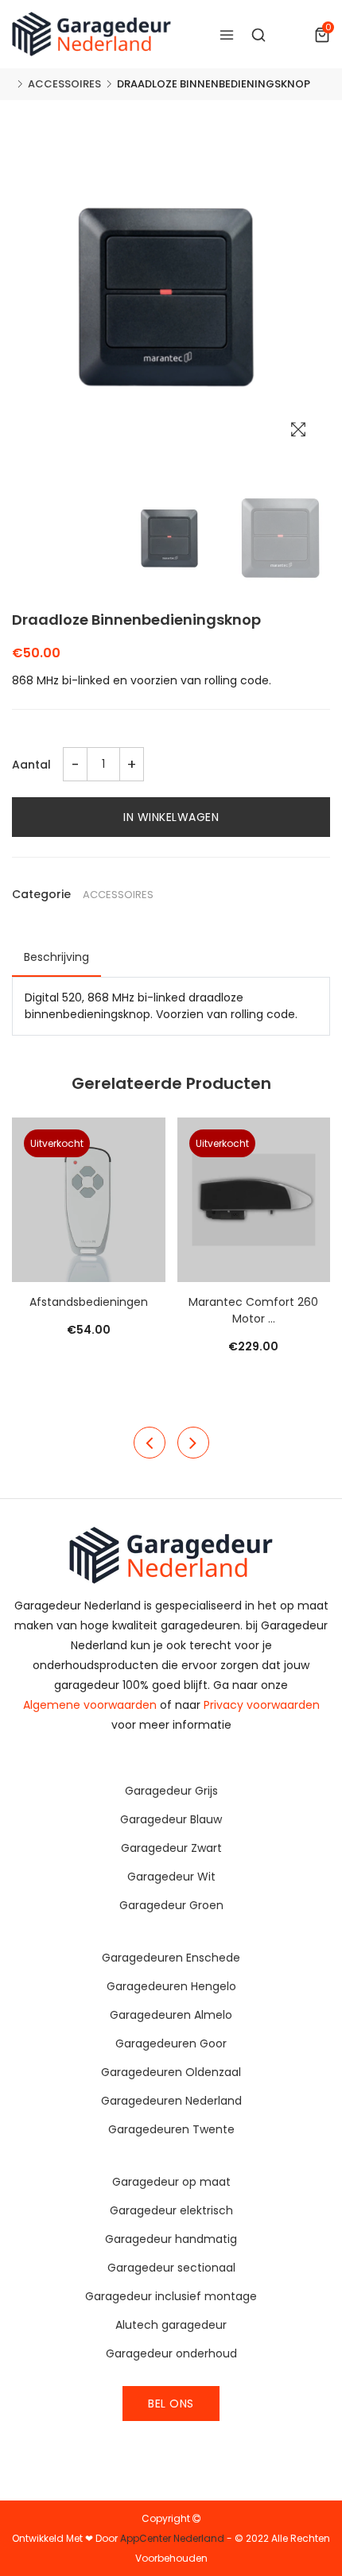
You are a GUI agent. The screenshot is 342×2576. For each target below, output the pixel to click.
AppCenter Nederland (172, 2538)
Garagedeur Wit (171, 1877)
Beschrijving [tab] (56, 957)
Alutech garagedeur (171, 2325)
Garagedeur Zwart (171, 1848)
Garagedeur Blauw (171, 1819)
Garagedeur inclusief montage (171, 2296)
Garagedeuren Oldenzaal (171, 2072)
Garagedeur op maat (171, 2182)
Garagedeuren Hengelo (171, 1986)
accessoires (64, 84)
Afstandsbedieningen (89, 1302)
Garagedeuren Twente (171, 2129)
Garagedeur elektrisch (171, 2210)
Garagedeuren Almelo (171, 2015)
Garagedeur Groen (171, 1905)
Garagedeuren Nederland (171, 2101)
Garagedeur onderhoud (171, 2353)
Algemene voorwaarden (90, 1705)
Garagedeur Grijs (171, 1791)
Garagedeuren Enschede (171, 1958)
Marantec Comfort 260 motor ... (253, 1310)
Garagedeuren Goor (171, 2043)
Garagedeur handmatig (171, 2239)
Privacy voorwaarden (262, 1705)
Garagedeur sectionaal (171, 2268)
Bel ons (171, 2404)
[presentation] (150, 1443)
